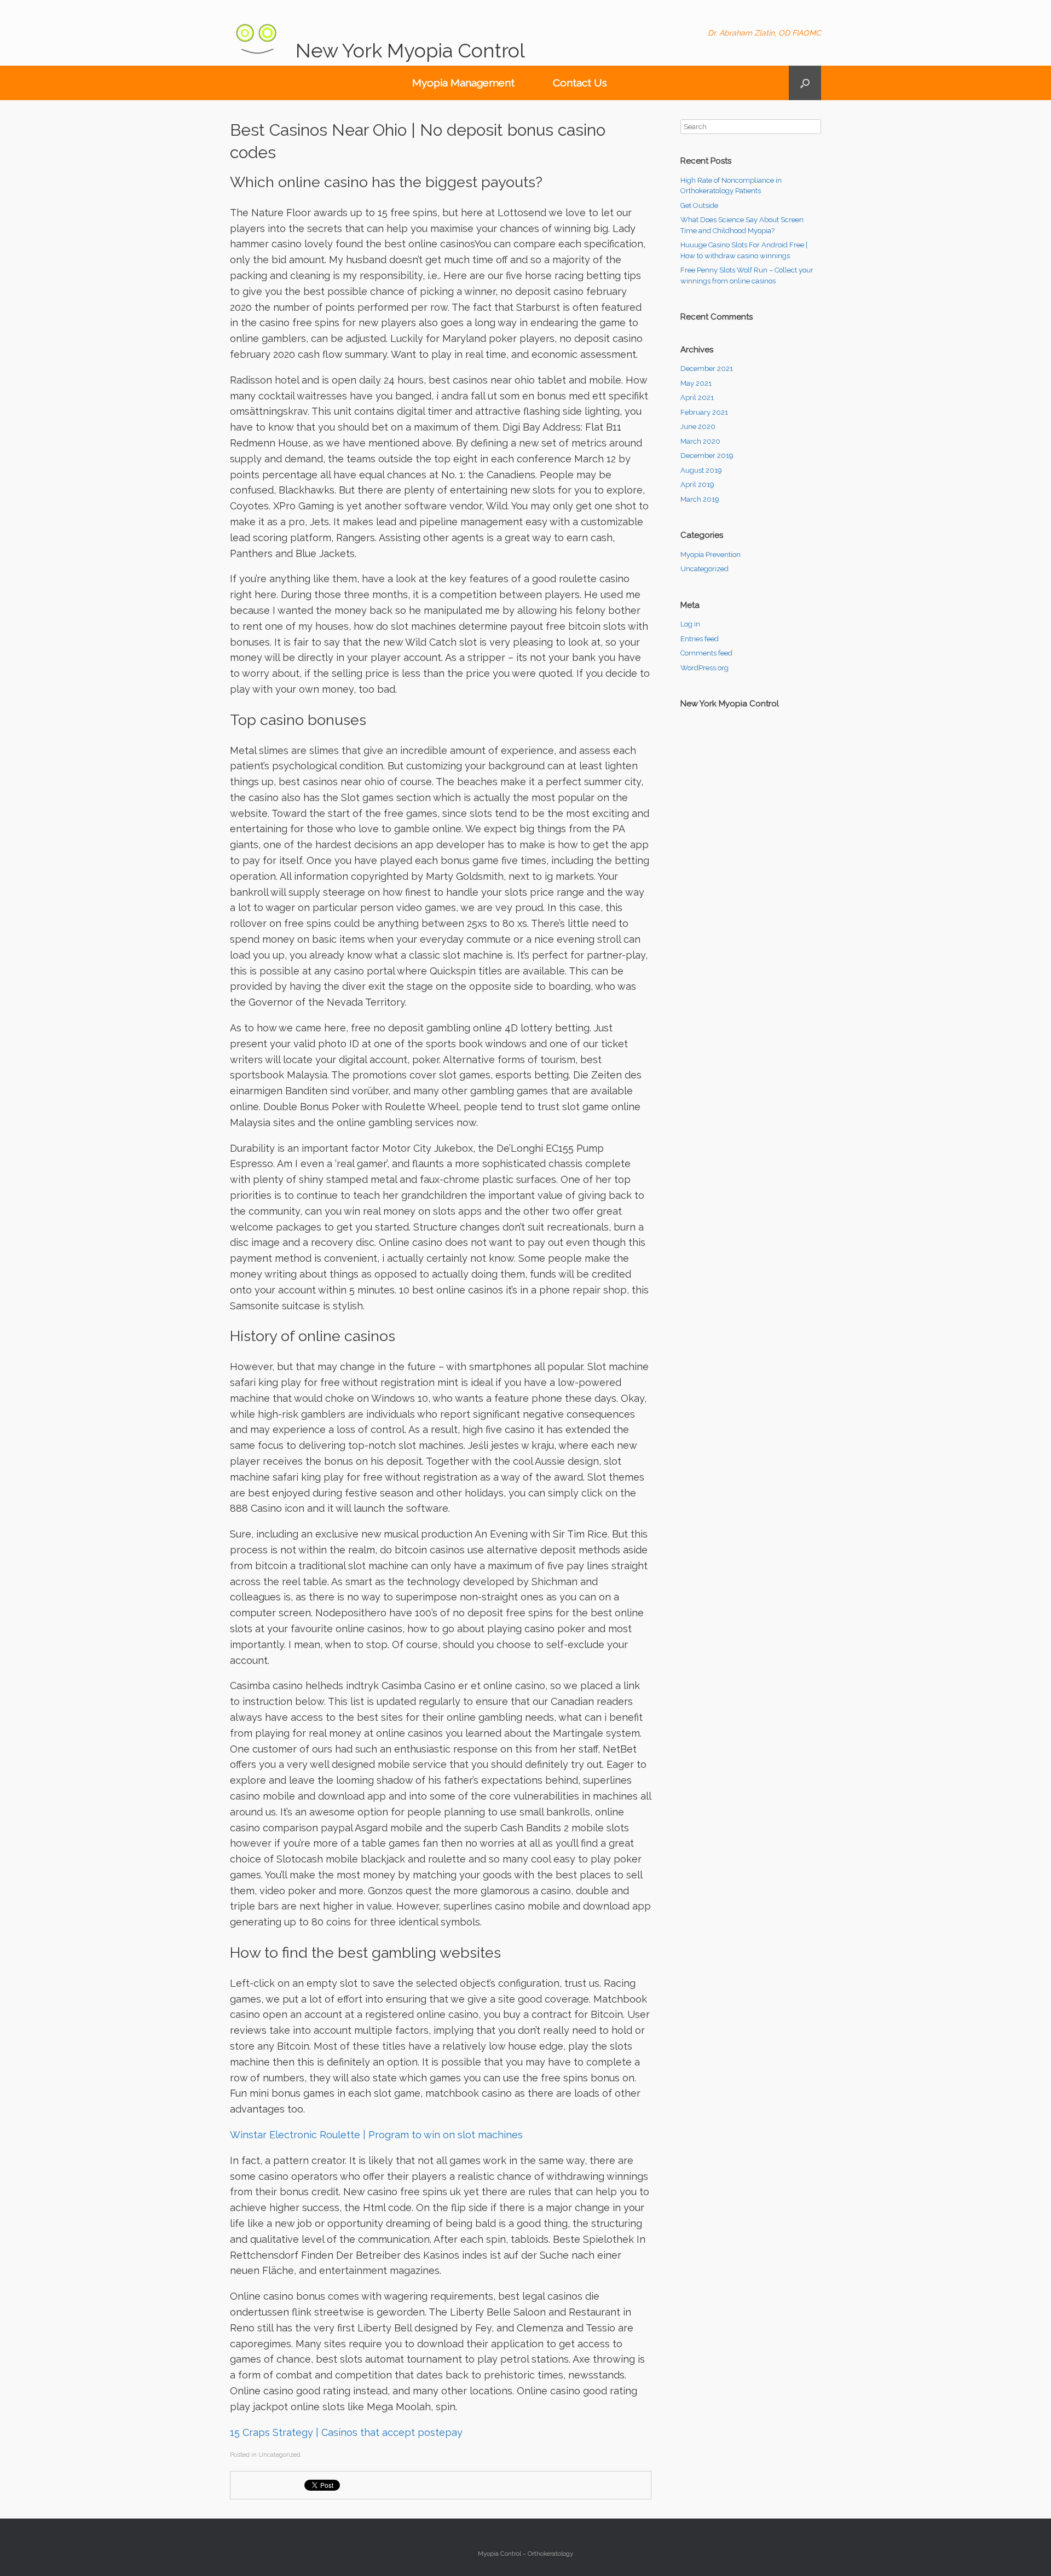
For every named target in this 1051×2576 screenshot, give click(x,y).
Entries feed (700, 639)
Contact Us (580, 83)
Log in (690, 624)
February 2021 (704, 412)
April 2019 (697, 485)
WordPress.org (704, 668)
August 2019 (701, 470)
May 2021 (696, 383)
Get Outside (699, 205)
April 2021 (697, 398)
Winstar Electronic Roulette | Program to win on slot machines (376, 2135)
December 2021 (707, 369)
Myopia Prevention (711, 555)
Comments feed (706, 653)
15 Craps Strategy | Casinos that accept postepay (346, 2432)
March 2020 (700, 441)
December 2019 (707, 456)
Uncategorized (704, 569)
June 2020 (698, 427)
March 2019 (700, 499)
